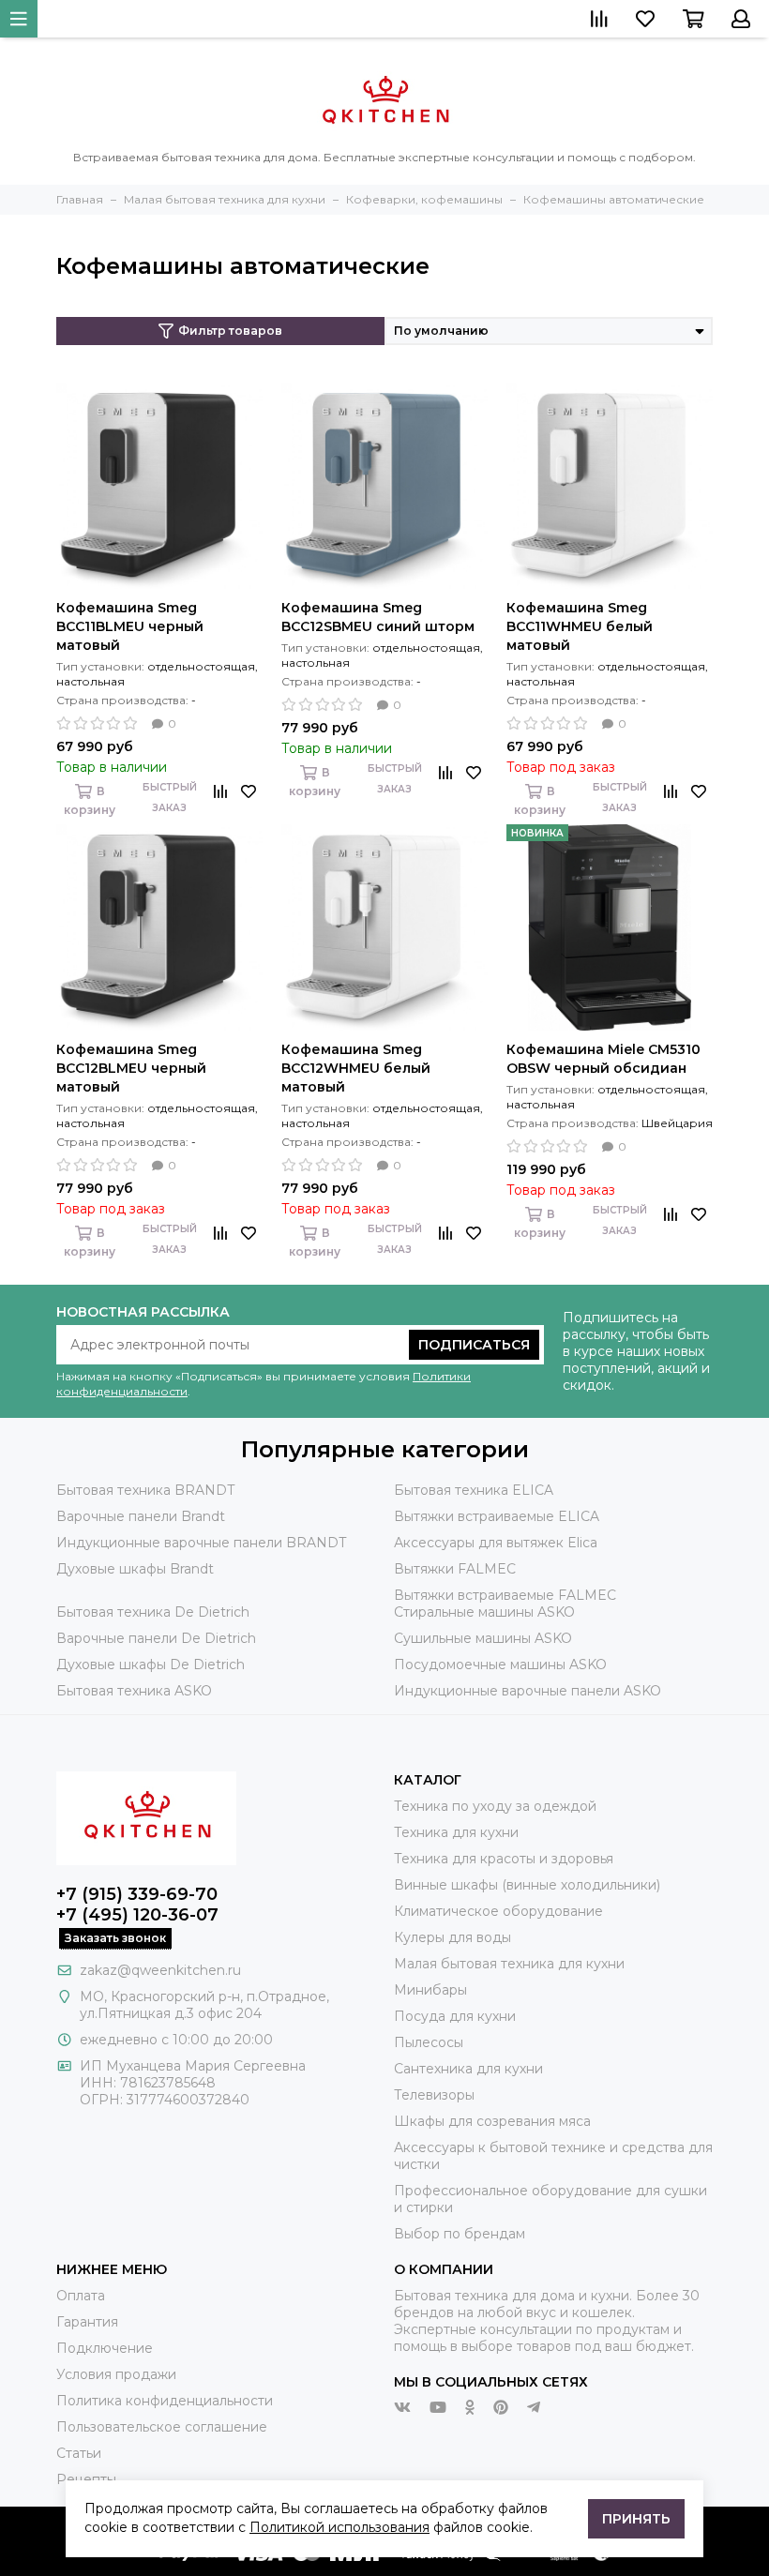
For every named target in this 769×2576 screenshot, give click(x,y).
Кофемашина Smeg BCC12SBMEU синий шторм (378, 617)
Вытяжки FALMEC (455, 1569)
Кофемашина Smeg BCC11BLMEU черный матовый (130, 626)
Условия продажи (116, 2374)
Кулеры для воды (452, 1937)
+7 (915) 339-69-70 (137, 1894)
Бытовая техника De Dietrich (153, 1612)
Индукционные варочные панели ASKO (528, 1691)
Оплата (81, 2296)
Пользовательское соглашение (162, 2427)
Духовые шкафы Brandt (135, 1569)
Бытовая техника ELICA (474, 1490)
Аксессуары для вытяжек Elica (496, 1543)
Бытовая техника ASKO (134, 1691)
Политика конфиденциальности (165, 2401)
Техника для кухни (456, 1832)
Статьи (79, 2453)
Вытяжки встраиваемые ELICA (497, 1516)
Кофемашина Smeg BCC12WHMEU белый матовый (356, 1068)
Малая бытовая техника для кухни (509, 1964)
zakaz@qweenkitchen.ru (160, 1970)
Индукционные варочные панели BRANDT (201, 1543)
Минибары (430, 1990)
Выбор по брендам (460, 2234)
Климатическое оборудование (498, 1911)
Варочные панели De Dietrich (156, 1638)
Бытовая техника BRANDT (145, 1490)
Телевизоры (434, 2095)
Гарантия (87, 2322)
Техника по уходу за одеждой (495, 1806)
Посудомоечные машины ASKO (500, 1665)
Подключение (105, 2348)
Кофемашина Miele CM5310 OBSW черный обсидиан (603, 1059)
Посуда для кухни (455, 2016)
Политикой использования (339, 2527)
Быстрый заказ (170, 798)
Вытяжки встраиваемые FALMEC (505, 1595)
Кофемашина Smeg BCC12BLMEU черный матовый (131, 1068)
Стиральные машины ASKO (484, 1612)
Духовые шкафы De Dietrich (151, 1665)
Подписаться (474, 1345)
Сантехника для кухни (468, 2069)
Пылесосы (429, 2042)
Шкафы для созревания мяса (492, 2121)
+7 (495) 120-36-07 (137, 1915)
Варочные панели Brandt (141, 1516)
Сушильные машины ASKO (483, 1638)
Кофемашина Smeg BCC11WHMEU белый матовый (580, 626)
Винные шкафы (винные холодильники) (527, 1885)
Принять (636, 2519)
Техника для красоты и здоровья (504, 1859)
